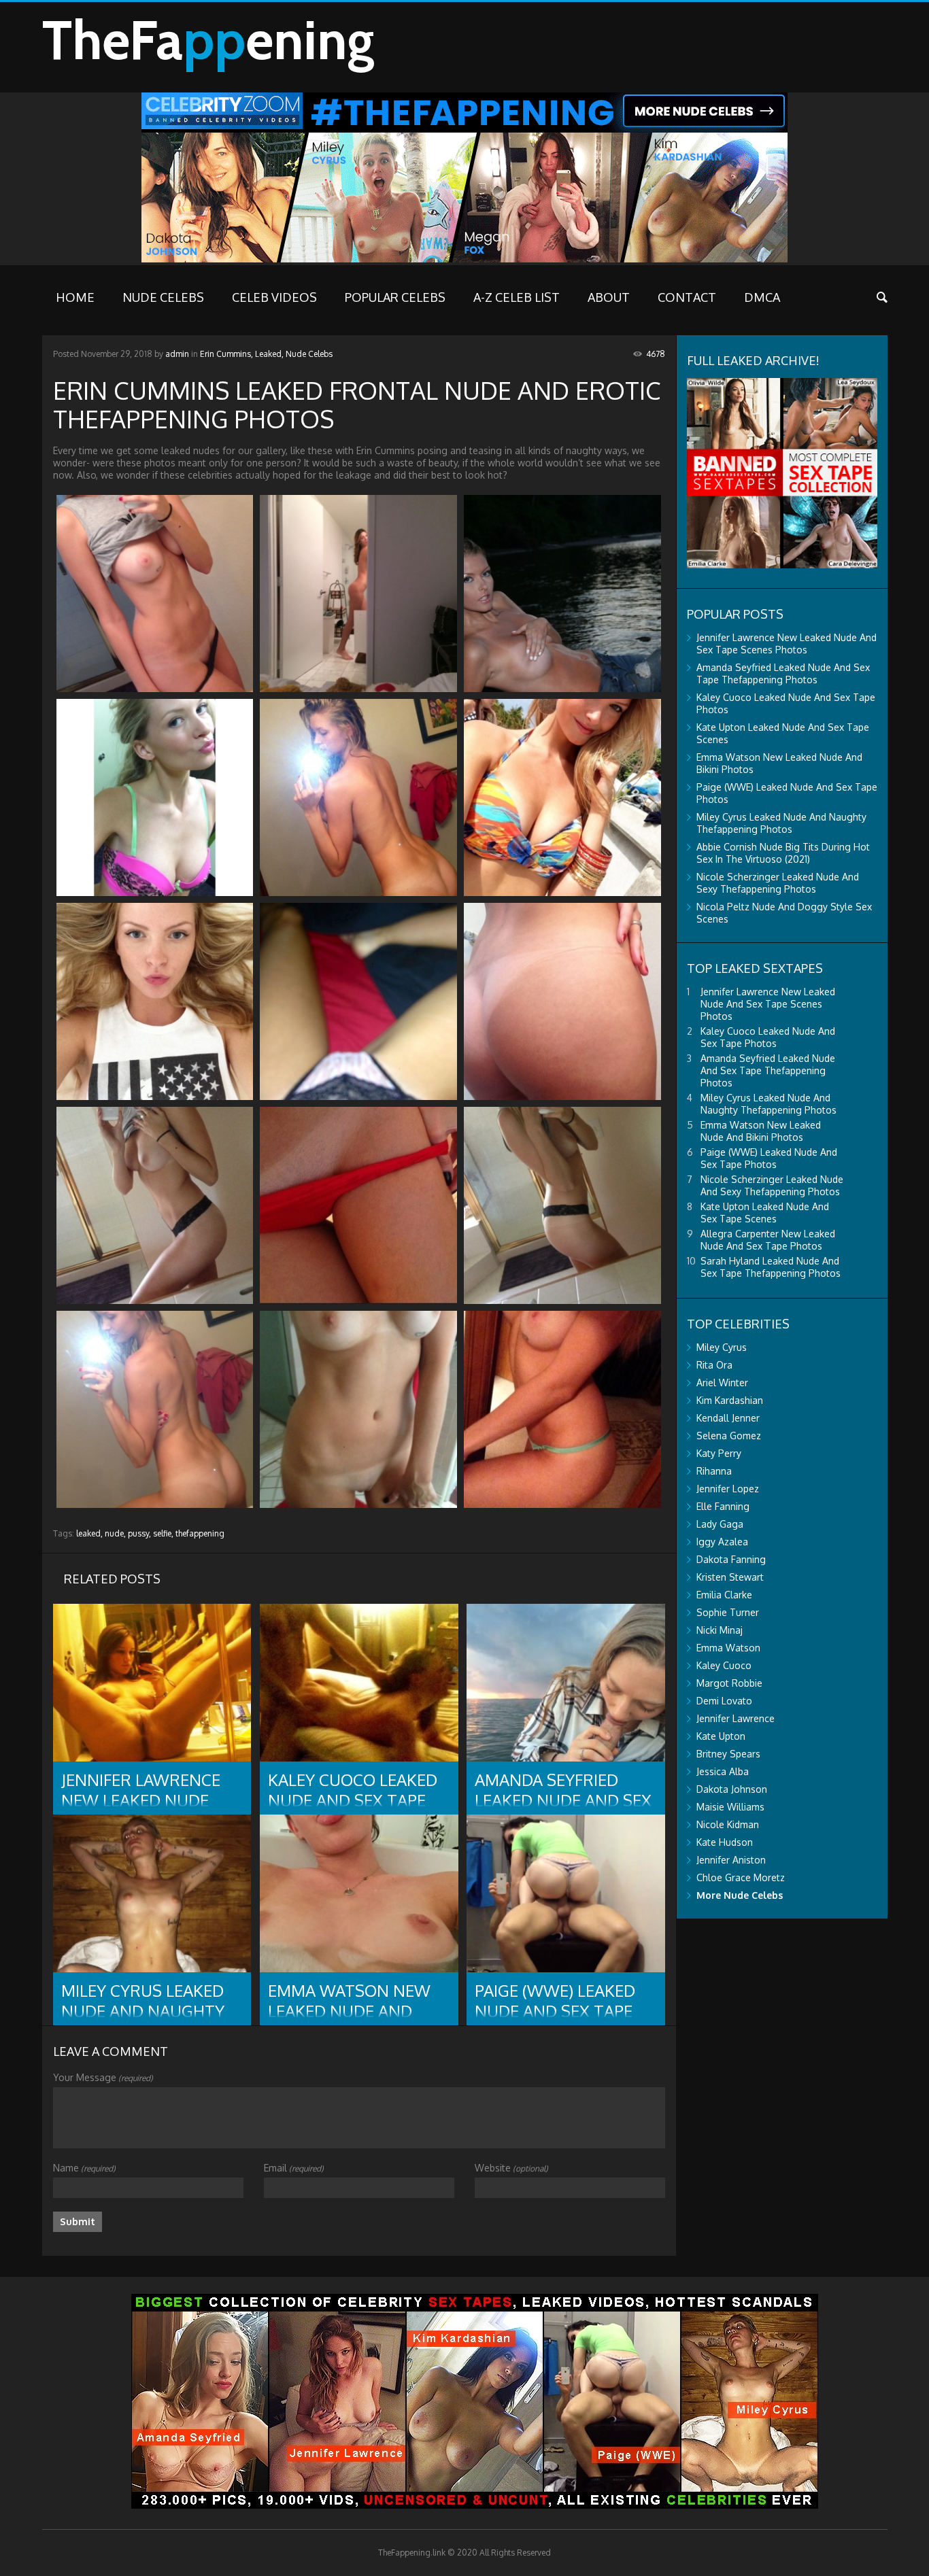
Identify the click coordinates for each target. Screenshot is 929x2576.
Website (511, 2168)
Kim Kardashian (730, 1400)
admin (177, 354)
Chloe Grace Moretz (741, 1877)
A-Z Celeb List (517, 297)
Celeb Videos (274, 297)
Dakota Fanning (731, 1559)
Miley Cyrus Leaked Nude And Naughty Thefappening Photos (781, 823)
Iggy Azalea (722, 1542)
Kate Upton (721, 1736)
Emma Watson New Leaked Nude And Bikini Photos (761, 1131)
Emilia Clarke (724, 1595)
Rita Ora (714, 1365)
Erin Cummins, (226, 354)
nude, (115, 1533)
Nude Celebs (163, 297)
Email (294, 2168)
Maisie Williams (730, 1807)
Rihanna (714, 1471)
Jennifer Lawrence (736, 1718)
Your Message (103, 2077)
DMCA (762, 297)
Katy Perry (719, 1453)
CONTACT (687, 297)
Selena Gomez (729, 1436)
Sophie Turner (728, 1612)
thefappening (200, 1533)
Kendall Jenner (728, 1418)
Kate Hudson (725, 1842)
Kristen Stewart (730, 1577)
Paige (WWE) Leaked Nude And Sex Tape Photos (769, 1158)
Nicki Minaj (720, 1630)
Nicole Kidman (728, 1824)
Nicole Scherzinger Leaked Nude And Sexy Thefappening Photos (778, 883)
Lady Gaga (720, 1524)
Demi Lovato (724, 1701)
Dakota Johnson (732, 1789)
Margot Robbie (729, 1683)
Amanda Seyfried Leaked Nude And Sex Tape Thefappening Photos (783, 673)
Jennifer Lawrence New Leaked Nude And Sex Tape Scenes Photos (787, 643)
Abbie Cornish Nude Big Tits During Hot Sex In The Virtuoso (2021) (783, 853)
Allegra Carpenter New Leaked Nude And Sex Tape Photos (768, 1240)
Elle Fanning (723, 1506)
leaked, (89, 1533)
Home (75, 297)
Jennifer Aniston (731, 1860)
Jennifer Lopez (728, 1489)
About (609, 297)
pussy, (139, 1533)
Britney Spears (728, 1754)
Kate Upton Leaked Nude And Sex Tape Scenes (765, 1213)
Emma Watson (728, 1648)
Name (84, 2168)
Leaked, (269, 354)
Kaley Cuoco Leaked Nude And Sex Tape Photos (768, 1037)
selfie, (163, 1533)
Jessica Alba (723, 1771)
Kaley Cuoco (724, 1665)
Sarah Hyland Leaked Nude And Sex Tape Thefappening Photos (771, 1267)
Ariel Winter (722, 1383)
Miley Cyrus (722, 1347)
